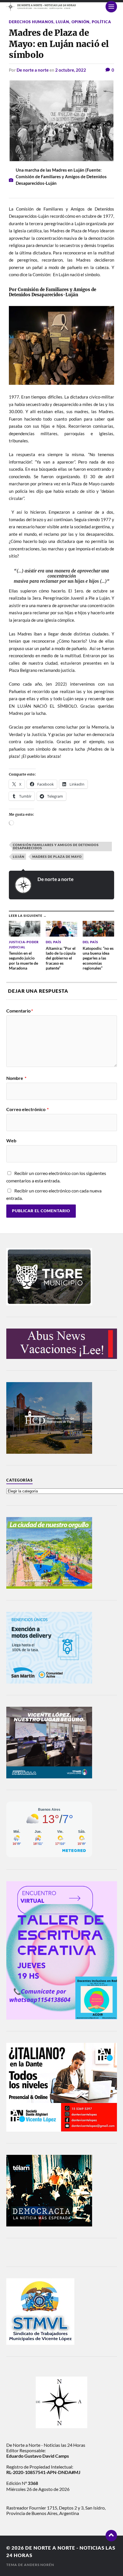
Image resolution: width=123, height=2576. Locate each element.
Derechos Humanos (31, 22)
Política (102, 22)
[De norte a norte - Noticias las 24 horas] (62, 7)
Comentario (20, 1011)
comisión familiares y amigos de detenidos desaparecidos (56, 846)
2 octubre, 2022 (71, 70)
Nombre (16, 1078)
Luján (63, 22)
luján (19, 857)
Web (11, 1141)
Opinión (81, 22)
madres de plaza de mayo (57, 857)
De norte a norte (33, 70)
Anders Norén (39, 2565)
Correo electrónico (27, 1109)
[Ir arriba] (111, 2536)
